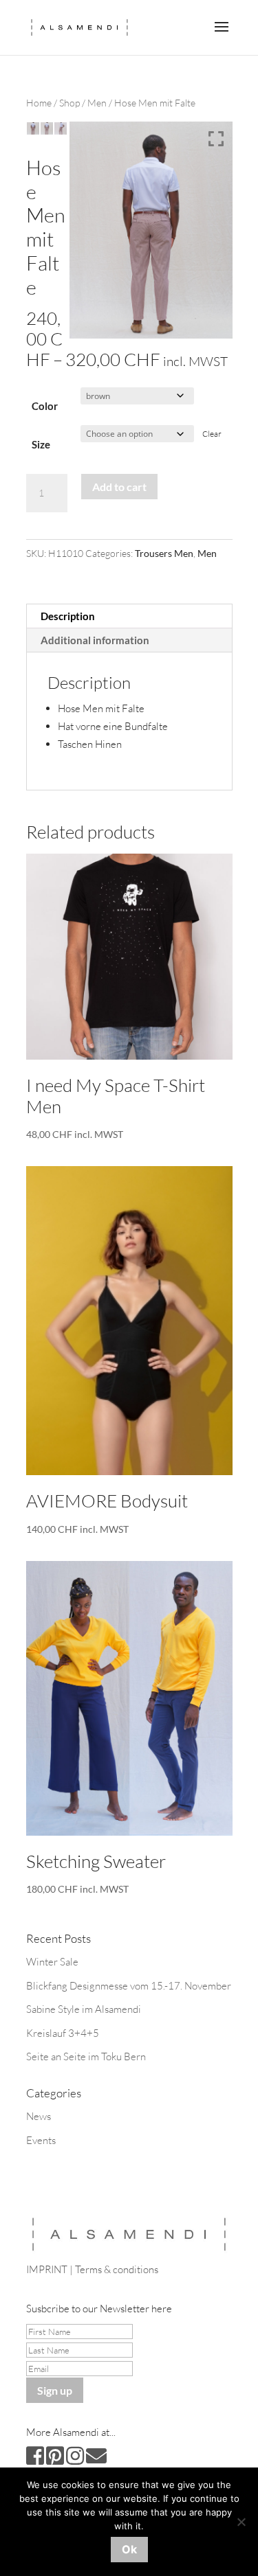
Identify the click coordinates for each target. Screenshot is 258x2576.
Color (45, 406)
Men (97, 103)
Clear (212, 434)
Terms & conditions (117, 2269)
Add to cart (119, 487)
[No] (241, 2522)
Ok (129, 2549)
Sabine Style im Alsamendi (84, 2009)
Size (41, 444)
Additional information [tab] (95, 640)
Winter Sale (52, 1962)
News (39, 2116)
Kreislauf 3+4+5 (63, 2033)
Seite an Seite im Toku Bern (86, 2056)
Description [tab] (68, 616)
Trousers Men (164, 553)
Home (39, 103)
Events (41, 2140)
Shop (69, 103)
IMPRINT (47, 2269)
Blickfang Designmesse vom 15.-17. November (129, 1986)
